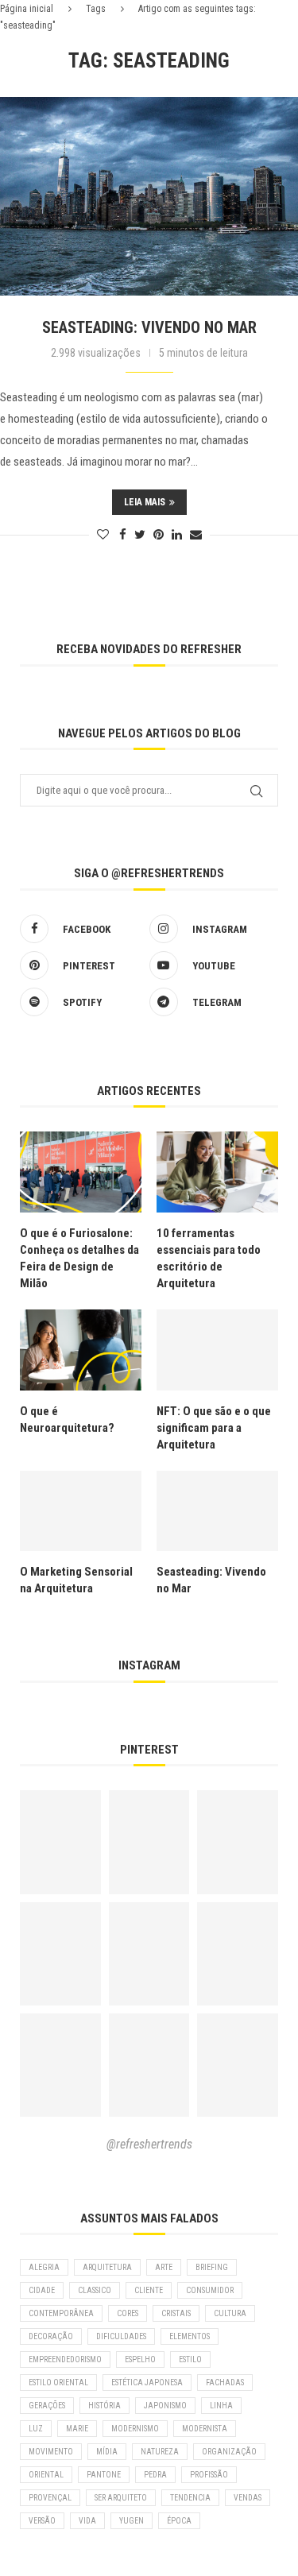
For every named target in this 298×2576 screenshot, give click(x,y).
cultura (230, 2313)
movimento (51, 2452)
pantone (104, 2475)
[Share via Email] (196, 535)
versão (42, 2521)
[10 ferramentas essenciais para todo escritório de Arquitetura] (217, 1172)
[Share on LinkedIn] (177, 535)
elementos (190, 2336)
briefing (212, 2267)
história (104, 2406)
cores (128, 2313)
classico (95, 2290)
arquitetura (107, 2267)
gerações (47, 2406)
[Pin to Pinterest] (159, 535)
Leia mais (145, 502)
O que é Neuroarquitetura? (67, 1420)
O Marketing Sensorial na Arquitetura (76, 1580)
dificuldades (121, 2336)
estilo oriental (58, 2383)
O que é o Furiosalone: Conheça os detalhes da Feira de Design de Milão (79, 1258)
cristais (176, 2313)
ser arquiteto (121, 2498)
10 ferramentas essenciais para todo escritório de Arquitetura (209, 1258)
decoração (51, 2336)
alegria (44, 2267)
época (179, 2521)
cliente (149, 2290)
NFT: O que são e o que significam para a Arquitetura (214, 1428)
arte (164, 2267)
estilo (190, 2359)
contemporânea (61, 2313)
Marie (77, 2429)
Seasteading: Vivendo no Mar (149, 327)
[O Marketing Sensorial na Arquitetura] (81, 1511)
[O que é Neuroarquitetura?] (81, 1350)
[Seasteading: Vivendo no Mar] (149, 196)
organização (229, 2452)
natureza (160, 2452)
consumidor (210, 2290)
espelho (140, 2359)
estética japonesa (147, 2383)
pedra (155, 2475)
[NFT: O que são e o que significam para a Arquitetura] (217, 1350)
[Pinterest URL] (60, 1842)
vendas (248, 2498)
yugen (132, 2521)
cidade (42, 2290)
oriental (46, 2475)
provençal (50, 2498)
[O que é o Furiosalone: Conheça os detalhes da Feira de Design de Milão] (81, 1172)
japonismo (165, 2406)
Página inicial (27, 9)
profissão (209, 2475)
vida (87, 2521)
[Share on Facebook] (123, 535)
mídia (107, 2452)
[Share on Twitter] (140, 535)
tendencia (190, 2498)
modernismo (135, 2429)
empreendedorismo (65, 2359)
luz (36, 2429)
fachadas (225, 2383)
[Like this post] (103, 535)
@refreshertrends (149, 2144)
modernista (205, 2429)
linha (221, 2406)
